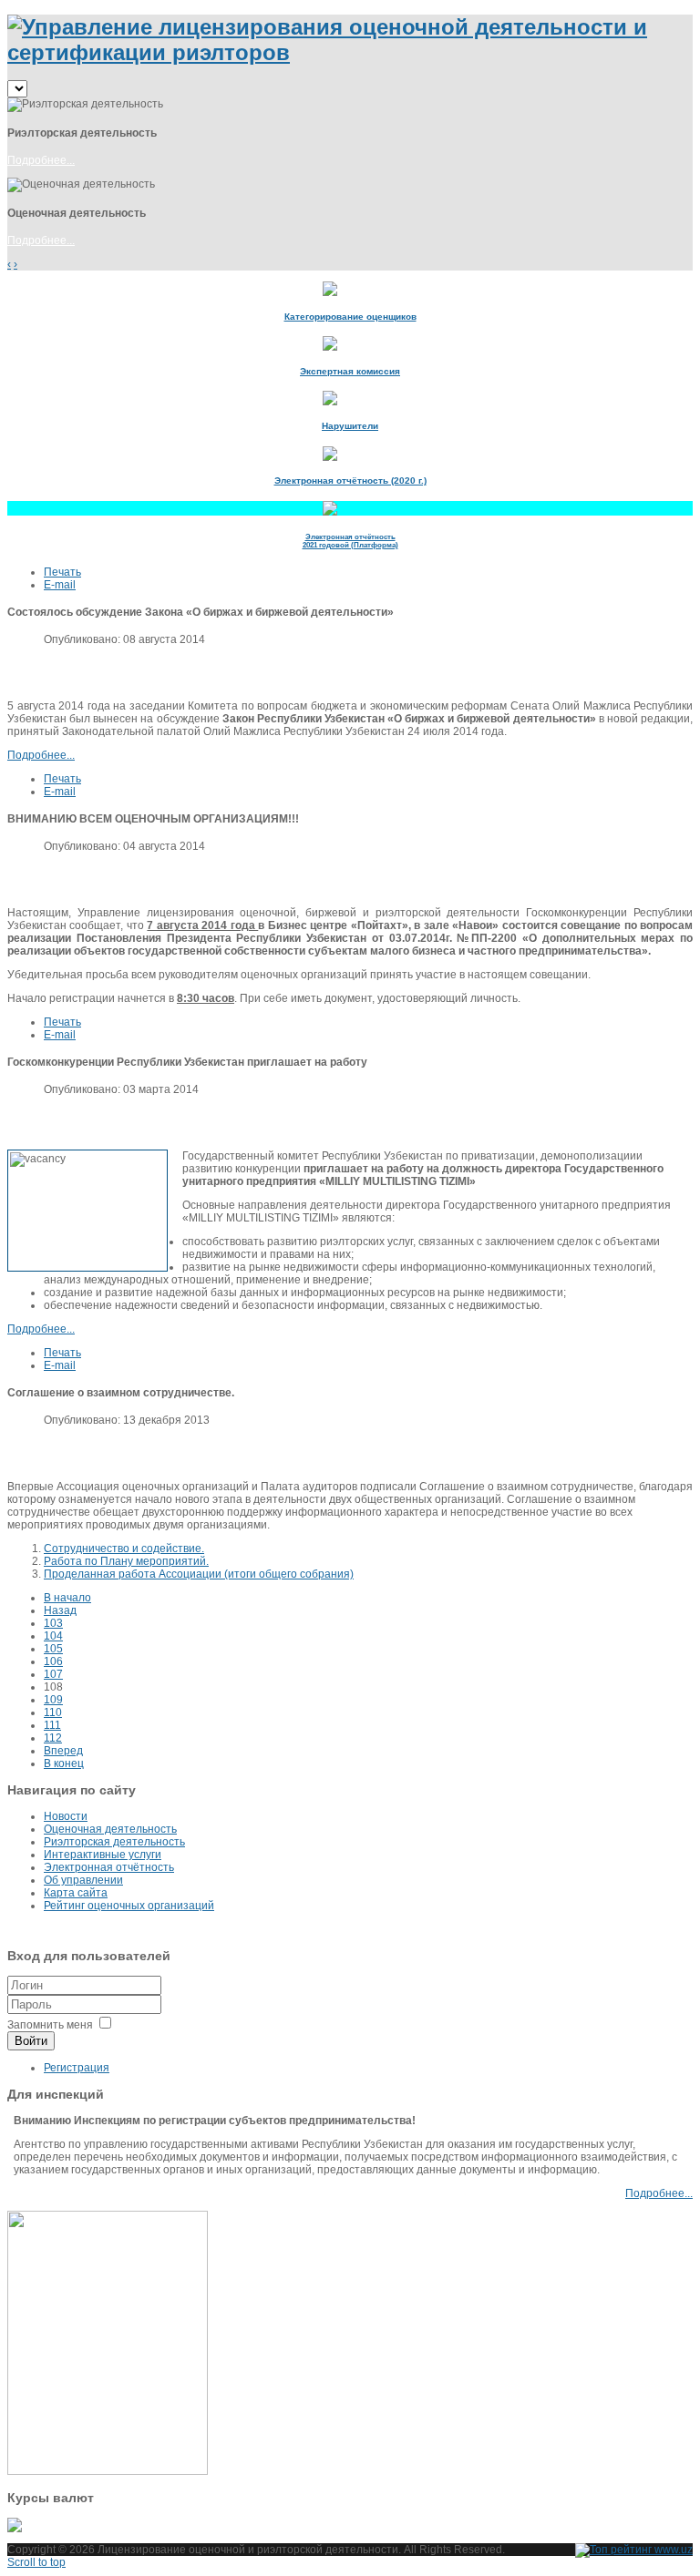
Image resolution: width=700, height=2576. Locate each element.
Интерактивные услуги (103, 1855)
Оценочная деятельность (110, 1829)
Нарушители (350, 426)
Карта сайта (76, 1893)
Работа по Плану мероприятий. (126, 1561)
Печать (62, 572)
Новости (66, 1816)
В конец (64, 1763)
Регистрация (77, 2068)
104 (53, 1636)
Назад (60, 1610)
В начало (67, 1598)
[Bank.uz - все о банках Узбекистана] (350, 2525)
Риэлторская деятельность (114, 1842)
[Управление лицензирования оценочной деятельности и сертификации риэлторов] (350, 52)
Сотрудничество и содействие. (124, 1549)
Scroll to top (36, 2562)
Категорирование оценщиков (350, 317)
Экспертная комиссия (350, 371)
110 (53, 1712)
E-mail (60, 585)
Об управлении (83, 1880)
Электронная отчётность (109, 1867)
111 (52, 1725)
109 (53, 1700)
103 (53, 1623)
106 (53, 1661)
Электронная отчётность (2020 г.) (350, 480)
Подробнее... (41, 160)
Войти (31, 2041)
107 (53, 1674)
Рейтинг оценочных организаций (129, 1906)
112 (53, 1738)
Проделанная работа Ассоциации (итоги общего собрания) (199, 1574)
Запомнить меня (50, 2025)
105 (53, 1649)
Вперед (63, 1751)
